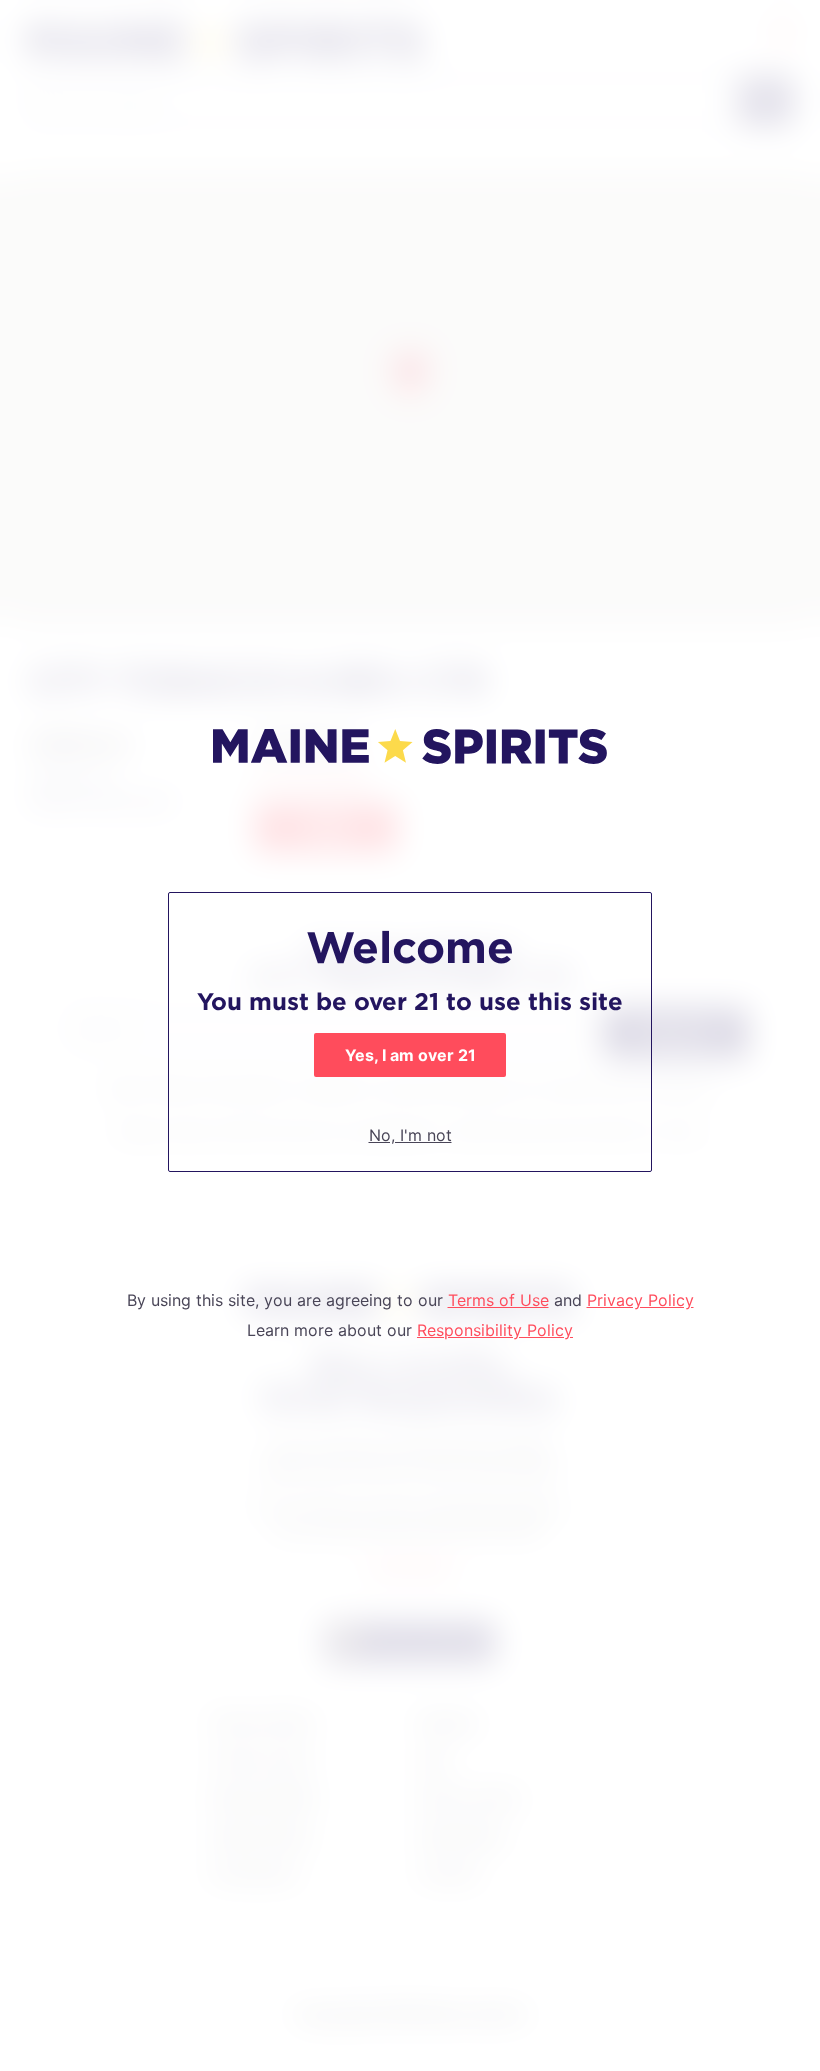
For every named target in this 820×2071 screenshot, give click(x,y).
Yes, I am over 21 (410, 1055)
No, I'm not (410, 1135)
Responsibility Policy (495, 1330)
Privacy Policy (640, 1300)
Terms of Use (498, 1300)
